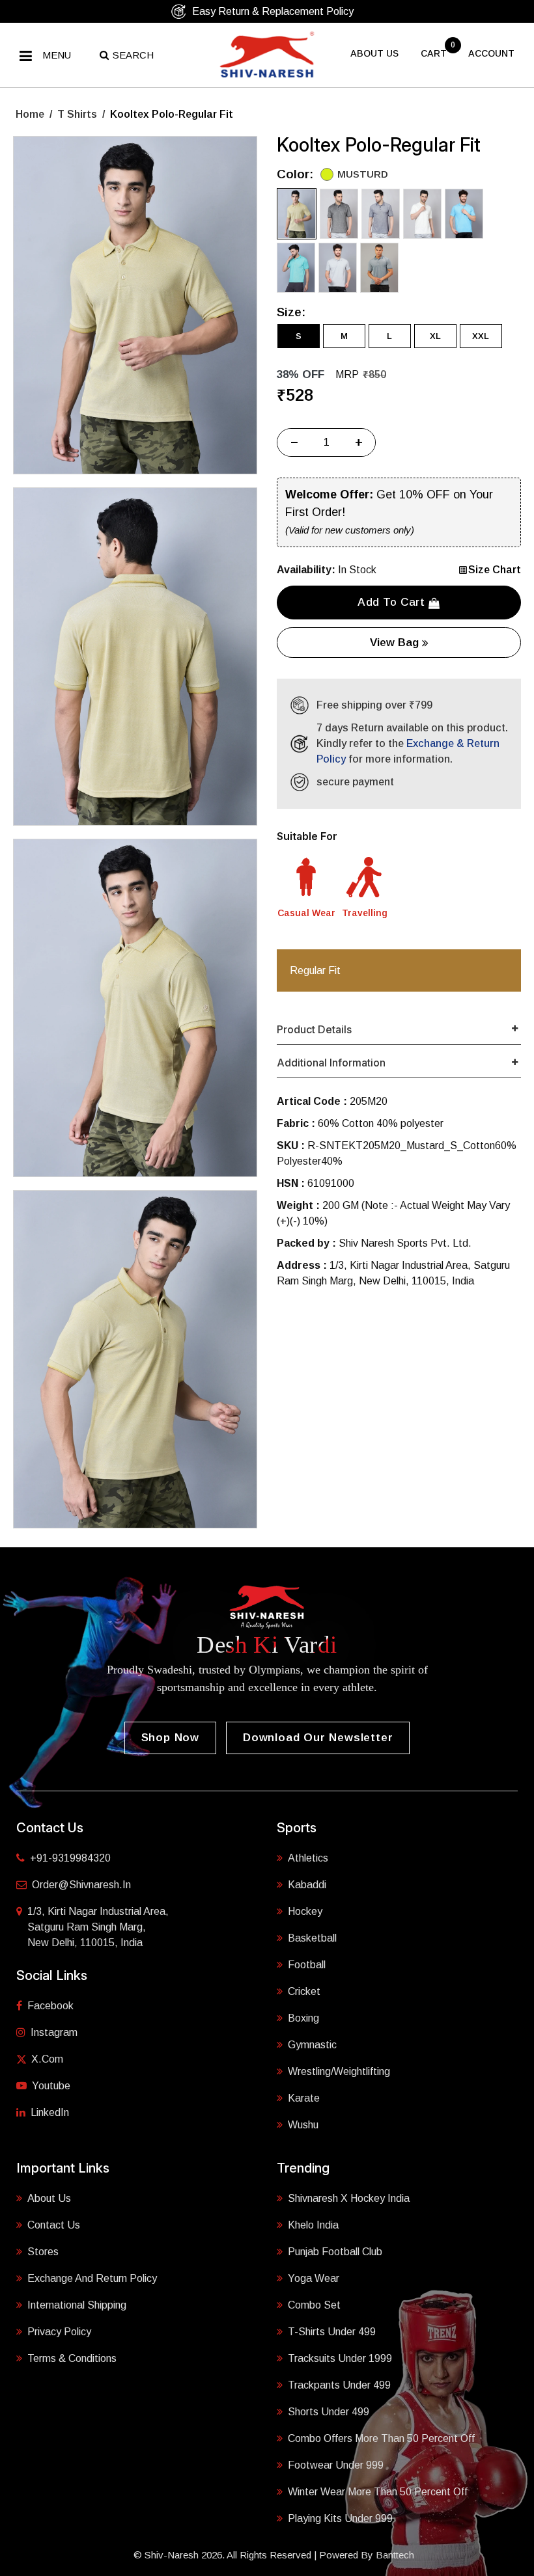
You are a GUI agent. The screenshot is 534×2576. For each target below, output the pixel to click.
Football (307, 1965)
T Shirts (77, 114)
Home (30, 114)
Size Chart (495, 570)
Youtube (51, 2086)
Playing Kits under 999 (340, 2518)
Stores (43, 2252)
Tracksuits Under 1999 (340, 2358)
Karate (304, 2098)
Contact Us (54, 2225)
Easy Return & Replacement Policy (273, 11)
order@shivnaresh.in (81, 1885)
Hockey (305, 1911)
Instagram (54, 2032)
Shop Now (170, 1738)
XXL (481, 336)
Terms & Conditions (72, 2358)
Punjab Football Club (335, 2252)
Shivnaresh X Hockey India (349, 2198)
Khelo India (313, 2225)
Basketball (312, 1938)
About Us (49, 2198)
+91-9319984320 (70, 1858)
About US (374, 53)
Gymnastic (312, 2045)
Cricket (304, 1991)
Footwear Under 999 (336, 2465)
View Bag (396, 643)
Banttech (395, 2555)
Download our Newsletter (318, 1738)
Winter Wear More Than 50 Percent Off (378, 2492)
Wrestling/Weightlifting (339, 2071)
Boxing (303, 2018)
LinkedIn (50, 2112)
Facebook (50, 2006)
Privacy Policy (59, 2332)
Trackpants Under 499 (339, 2385)
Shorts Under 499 (329, 2412)
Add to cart (393, 602)
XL (435, 336)
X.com (47, 2059)
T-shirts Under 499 (332, 2332)
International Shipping (77, 2305)
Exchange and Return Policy (92, 2278)
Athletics (308, 1858)
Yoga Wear (314, 2278)
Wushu (303, 2125)
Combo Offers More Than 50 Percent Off (381, 2438)
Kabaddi (307, 1885)
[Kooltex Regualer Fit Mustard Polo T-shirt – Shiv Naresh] (135, 305)
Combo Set (314, 2305)
